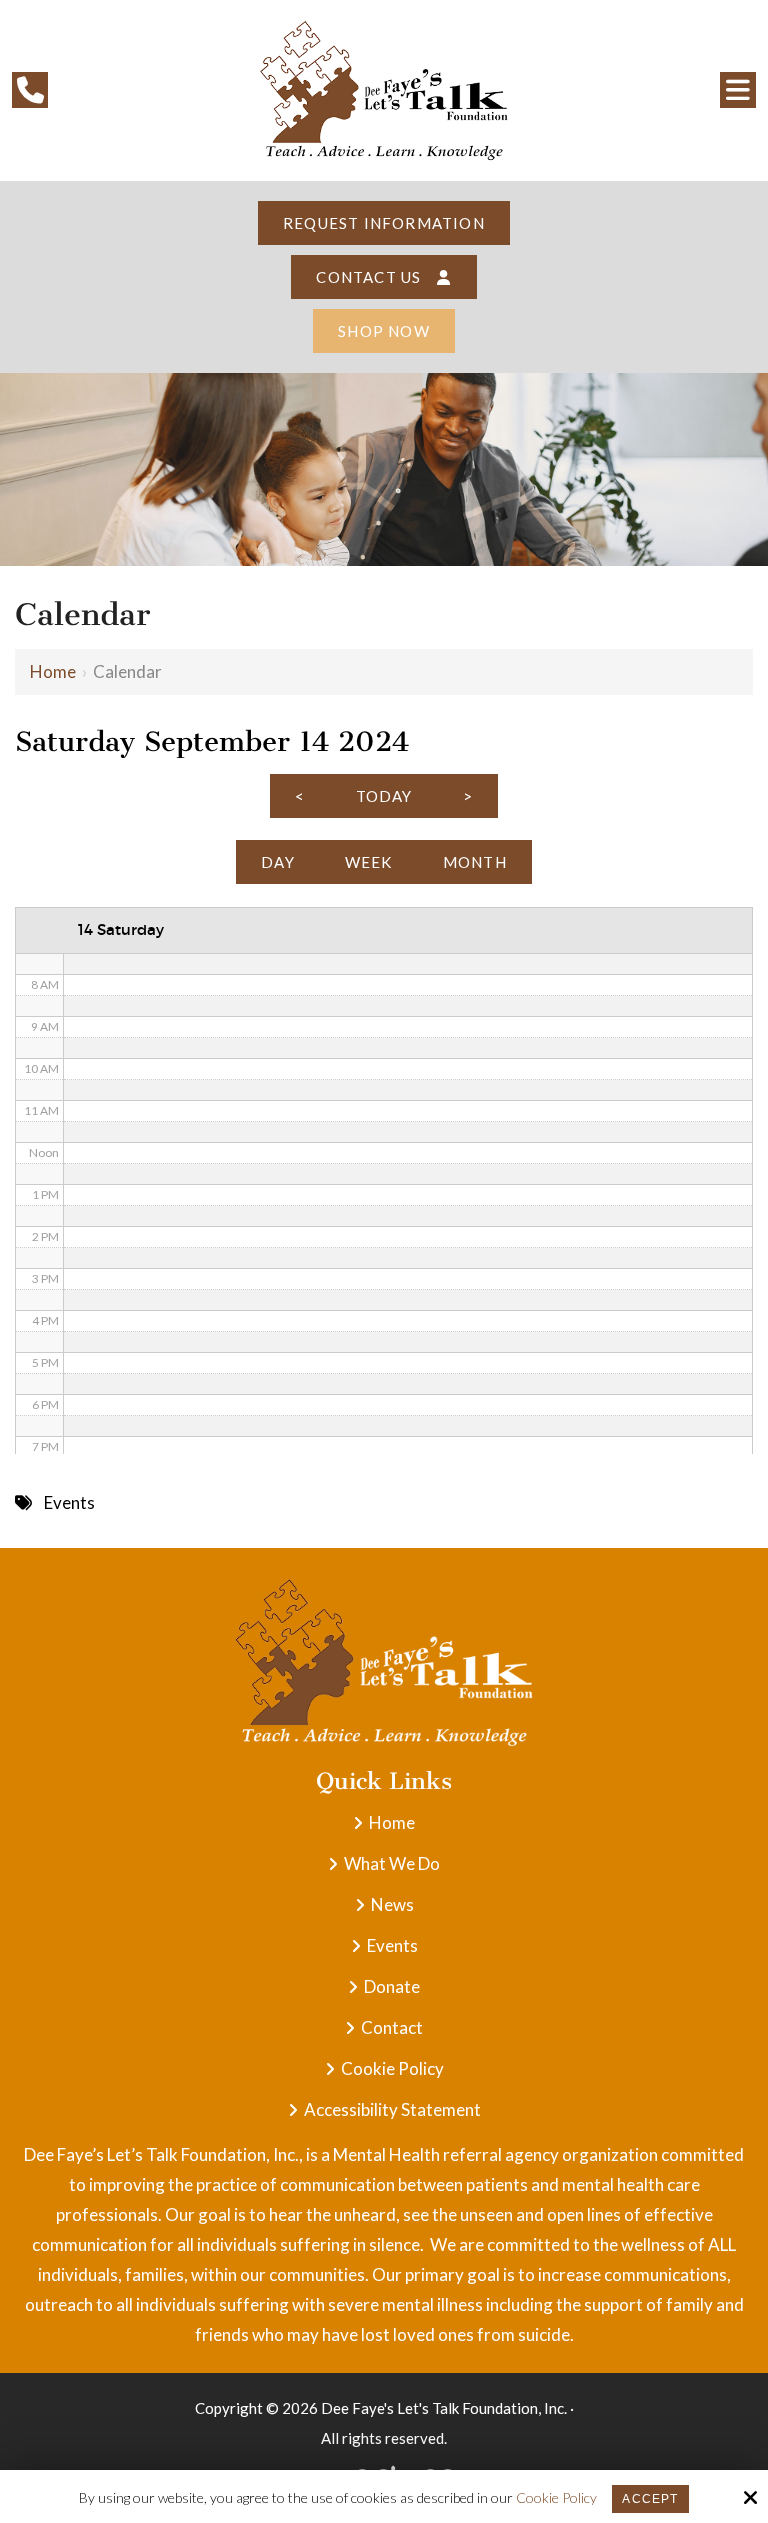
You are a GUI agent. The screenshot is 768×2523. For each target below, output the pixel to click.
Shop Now (384, 331)
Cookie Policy (556, 2498)
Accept (650, 2499)
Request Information (384, 223)
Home (53, 671)
